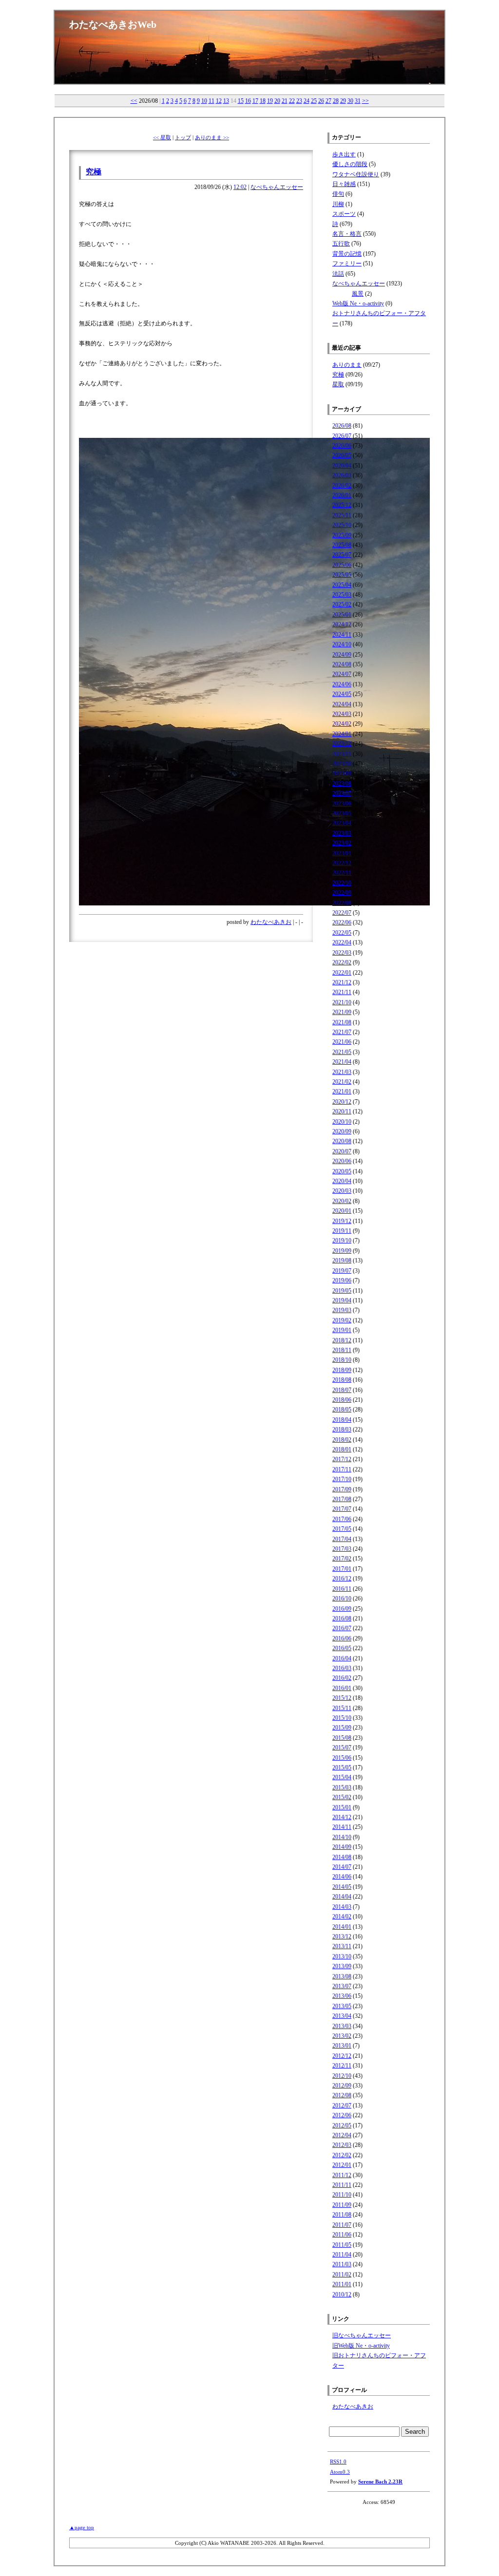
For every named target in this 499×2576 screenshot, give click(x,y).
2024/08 (342, 664)
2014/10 (342, 1837)
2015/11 (342, 1708)
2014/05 (342, 1887)
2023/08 (342, 784)
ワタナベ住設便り (356, 174)
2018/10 (342, 1360)
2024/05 (342, 694)
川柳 (338, 204)
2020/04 (342, 1181)
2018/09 (342, 1370)
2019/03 (342, 1310)
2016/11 (342, 1589)
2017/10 (342, 1479)
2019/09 (342, 1251)
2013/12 (342, 1937)
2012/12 (342, 2056)
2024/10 (342, 644)
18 (263, 101)
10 (204, 101)
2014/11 (342, 1827)
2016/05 (342, 1648)
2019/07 (342, 1271)
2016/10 (342, 1598)
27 (328, 101)
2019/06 (342, 1280)
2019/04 (342, 1300)
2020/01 (342, 1211)
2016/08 (342, 1618)
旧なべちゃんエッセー (362, 2335)
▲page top (82, 2527)
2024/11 (342, 635)
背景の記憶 (347, 254)
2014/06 (342, 1877)
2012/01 (342, 2165)
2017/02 (342, 1559)
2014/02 (342, 1917)
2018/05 (342, 1410)
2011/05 (342, 2245)
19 (270, 101)
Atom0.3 (340, 2472)
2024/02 (342, 724)
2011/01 (342, 2284)
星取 (338, 384)
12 (219, 101)
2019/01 (342, 1330)
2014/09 (342, 1847)
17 (255, 101)
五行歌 (341, 244)
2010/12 (342, 2294)
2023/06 (342, 804)
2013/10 (342, 1956)
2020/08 (342, 1141)
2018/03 (342, 1429)
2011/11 (342, 2185)
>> (365, 101)
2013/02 (342, 2036)
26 (321, 101)
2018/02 (342, 1440)
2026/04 (342, 466)
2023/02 (342, 843)
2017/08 (342, 1499)
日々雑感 (344, 184)
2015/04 (342, 1777)
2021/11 (342, 992)
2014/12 (342, 1817)
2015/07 (342, 1748)
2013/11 (342, 1946)
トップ (183, 137)
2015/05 (342, 1767)
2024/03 (342, 714)
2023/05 (342, 813)
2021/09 (342, 1012)
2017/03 (342, 1549)
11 (211, 101)
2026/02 (342, 486)
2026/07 (342, 436)
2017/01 (342, 1569)
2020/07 (342, 1151)
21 (285, 101)
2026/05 (342, 455)
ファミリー (347, 263)
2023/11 (342, 754)
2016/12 (342, 1579)
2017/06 (342, 1519)
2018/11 (342, 1350)
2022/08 (342, 903)
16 (248, 101)
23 (299, 101)
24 (307, 101)
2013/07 (342, 1986)
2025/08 (342, 545)
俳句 (338, 194)
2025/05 (342, 575)
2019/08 (342, 1260)
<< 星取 (162, 137)
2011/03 (342, 2264)
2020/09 (342, 1131)
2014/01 (342, 1927)
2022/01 (342, 973)
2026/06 (342, 446)
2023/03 (342, 833)
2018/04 (342, 1420)
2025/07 (342, 555)
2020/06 (342, 1161)
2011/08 (342, 2215)
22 (292, 101)
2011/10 (342, 2195)
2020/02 (342, 1201)
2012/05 (342, 2125)
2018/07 (342, 1390)
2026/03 (342, 475)
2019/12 (342, 1221)
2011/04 (342, 2255)
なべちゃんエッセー (277, 187)
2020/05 (342, 1171)
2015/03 (342, 1787)
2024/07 (342, 674)
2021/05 (342, 1052)
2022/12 (342, 863)
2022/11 (342, 873)
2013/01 (342, 2046)
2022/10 (342, 883)
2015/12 (342, 1698)
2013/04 (342, 2016)
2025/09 (342, 535)
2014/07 (342, 1867)
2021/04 (342, 1062)
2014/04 (342, 1897)
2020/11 (342, 1111)
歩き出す (344, 154)
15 (241, 101)
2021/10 (342, 1002)
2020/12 (342, 1102)
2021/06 (342, 1042)
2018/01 (342, 1449)
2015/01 (342, 1807)
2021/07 (342, 1032)
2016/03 (342, 1668)
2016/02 (342, 1678)
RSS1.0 (338, 2462)
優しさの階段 (350, 164)
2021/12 (342, 982)
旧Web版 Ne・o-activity (361, 2346)
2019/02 (342, 1320)
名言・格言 (347, 234)
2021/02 (342, 1082)
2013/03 (342, 2026)
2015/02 (342, 1797)
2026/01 (342, 495)
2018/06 (342, 1400)
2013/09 (342, 1966)
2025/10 (342, 525)
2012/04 (342, 2135)
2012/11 (342, 2066)
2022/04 (342, 942)
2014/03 (342, 1907)
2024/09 (342, 655)
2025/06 (342, 565)
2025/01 (342, 615)
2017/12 (342, 1459)
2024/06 (342, 684)
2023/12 (342, 744)
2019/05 (342, 1291)
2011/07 (342, 2225)
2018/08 (342, 1380)
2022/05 (342, 933)
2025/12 (342, 505)
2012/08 (342, 2095)
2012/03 (342, 2145)
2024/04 (342, 704)
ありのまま (347, 365)
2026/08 (342, 426)
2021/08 (342, 1022)
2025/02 (342, 604)
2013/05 (342, 2006)
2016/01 (342, 1688)
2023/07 (342, 793)
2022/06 (342, 922)
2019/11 (342, 1231)
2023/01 (342, 853)
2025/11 (342, 515)
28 (336, 101)
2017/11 (342, 1469)
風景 (358, 294)
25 (314, 101)
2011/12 (342, 2175)
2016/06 (342, 1638)
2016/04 (342, 1658)
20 (277, 101)
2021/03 (342, 1072)
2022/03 (342, 953)
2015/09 (342, 1728)
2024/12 (342, 624)
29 (343, 101)
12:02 (240, 187)
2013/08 (342, 1976)
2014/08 (342, 1857)
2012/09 (342, 2086)
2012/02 (342, 2155)
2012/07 (342, 2106)
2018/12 (342, 1340)
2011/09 (342, 2205)
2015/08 (342, 1738)
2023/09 (342, 773)
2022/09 (342, 893)
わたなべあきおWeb (113, 24)
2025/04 (342, 585)
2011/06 (342, 2235)
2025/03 (342, 595)
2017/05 (342, 1529)
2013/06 (342, 1996)
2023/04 (342, 823)
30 (350, 101)
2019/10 (342, 1241)
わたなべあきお (271, 922)
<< (134, 101)
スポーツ (344, 214)
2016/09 (342, 1609)
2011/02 (342, 2275)
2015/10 (342, 1718)
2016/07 (342, 1628)
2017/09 (342, 1489)
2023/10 (342, 764)
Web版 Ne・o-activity (358, 303)
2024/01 (342, 734)
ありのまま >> (212, 137)
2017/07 (342, 1509)
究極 (94, 172)
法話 (338, 274)
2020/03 (342, 1191)
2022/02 (342, 962)
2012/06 (342, 2115)
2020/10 (342, 1122)
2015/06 (342, 1758)
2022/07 (342, 913)
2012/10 (342, 2076)
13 (226, 101)
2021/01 (342, 1091)
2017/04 (342, 1539)
